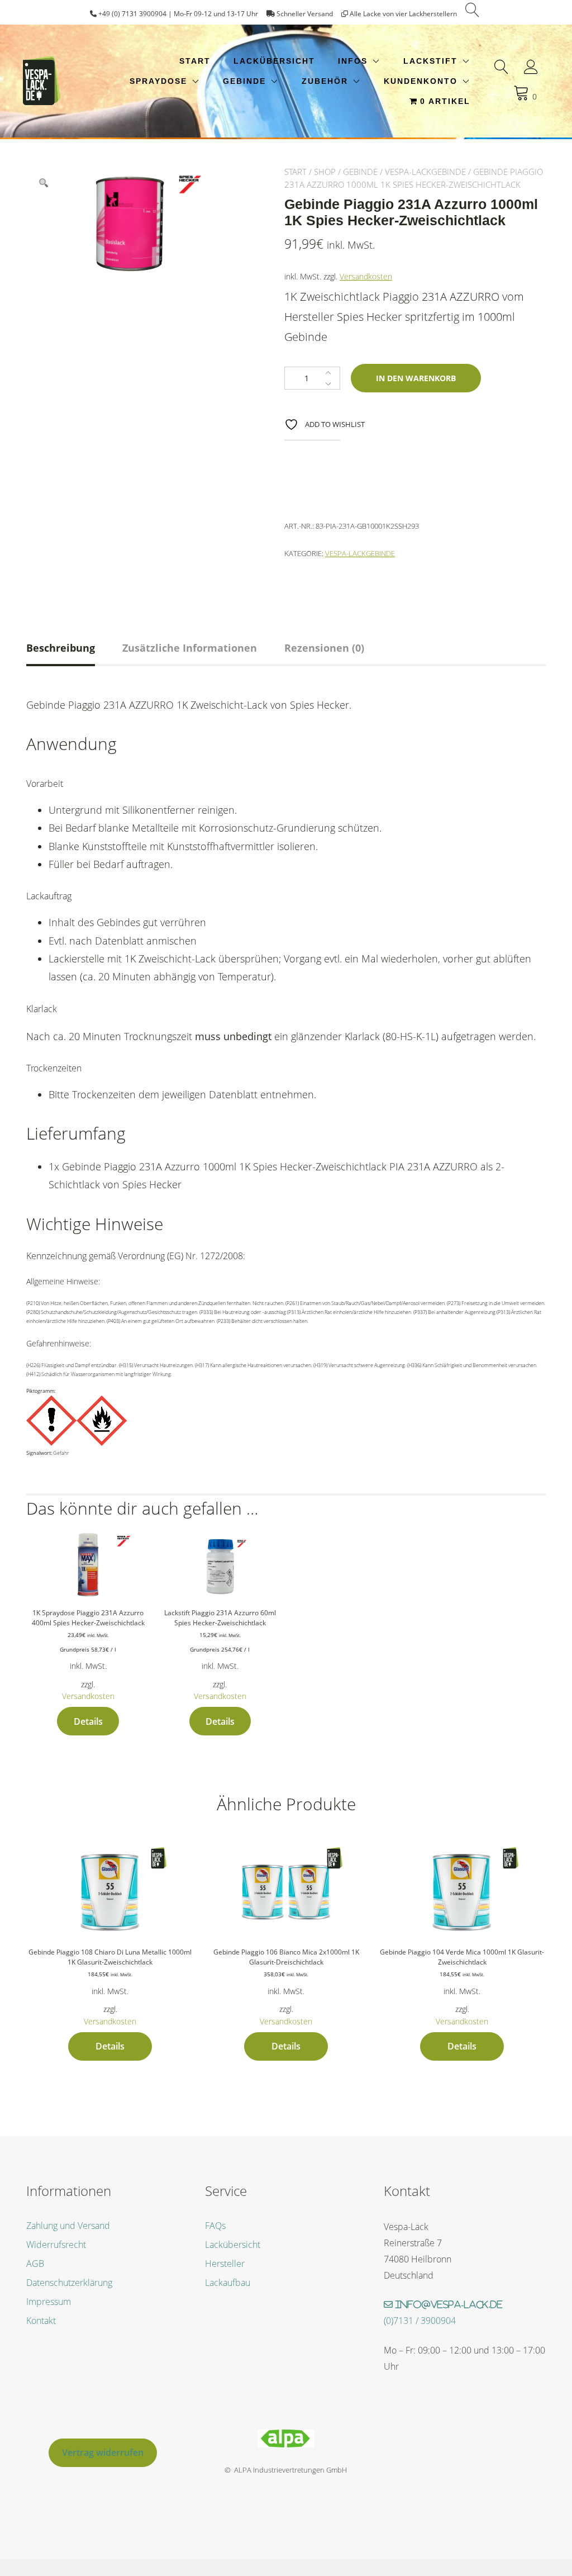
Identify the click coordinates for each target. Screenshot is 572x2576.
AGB (35, 2264)
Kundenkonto (421, 81)
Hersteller (225, 2264)
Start (195, 61)
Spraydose (158, 81)
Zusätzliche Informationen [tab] (190, 648)
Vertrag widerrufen (103, 2452)
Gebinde (244, 81)
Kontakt (41, 2321)
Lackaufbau (228, 2283)
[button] (44, 183)
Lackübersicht (274, 61)
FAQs (215, 2226)
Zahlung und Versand (68, 2226)
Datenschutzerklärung (69, 2283)
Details (88, 1721)
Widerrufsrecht (56, 2245)
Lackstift (430, 61)
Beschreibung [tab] (61, 648)
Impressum (49, 2302)
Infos (353, 61)
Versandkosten (366, 276)
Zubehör (325, 81)
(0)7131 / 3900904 (420, 2321)
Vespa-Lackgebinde (425, 172)
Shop (325, 172)
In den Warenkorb (416, 378)
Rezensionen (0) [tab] (324, 648)
